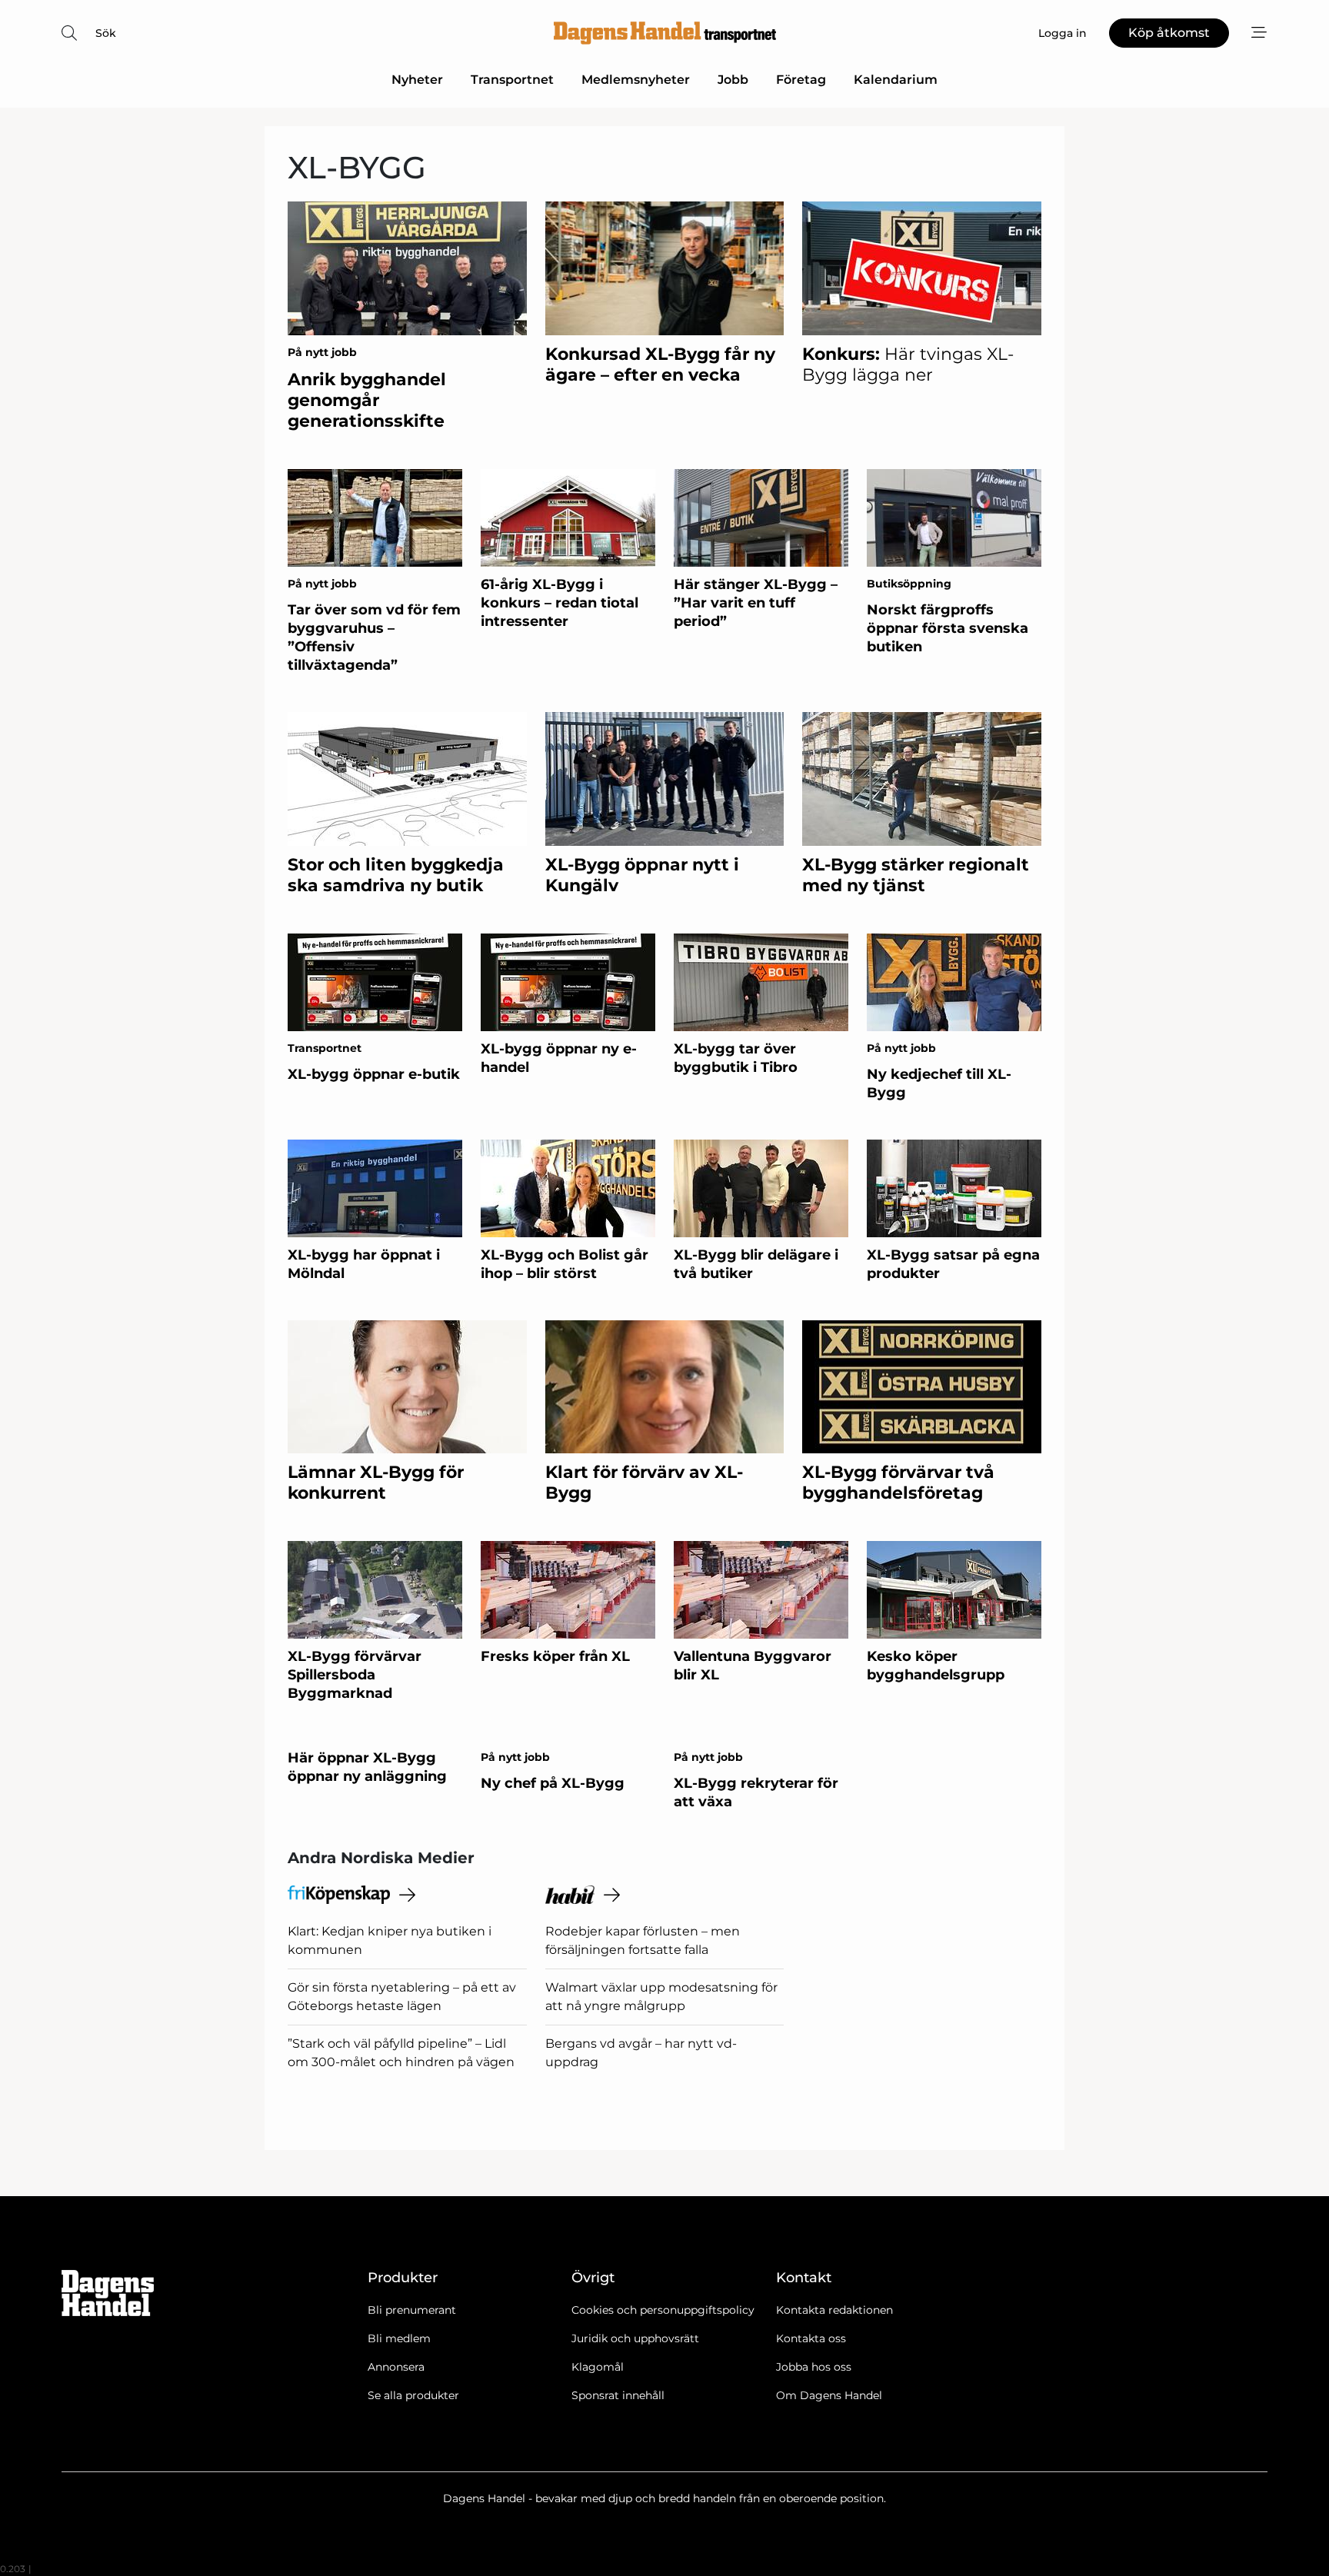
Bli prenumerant (412, 2310)
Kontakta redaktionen (834, 2310)
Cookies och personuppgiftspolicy (663, 2310)
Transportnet (512, 80)
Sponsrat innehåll (618, 2395)
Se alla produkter (413, 2395)
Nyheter (417, 80)
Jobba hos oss (814, 2367)
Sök (106, 33)
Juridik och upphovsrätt (635, 2338)
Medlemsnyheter (636, 80)
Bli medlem (399, 2338)
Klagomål (598, 2367)
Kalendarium (896, 80)
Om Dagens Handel (829, 2395)
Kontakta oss (811, 2338)
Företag (801, 80)
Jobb (733, 80)
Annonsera (396, 2367)
